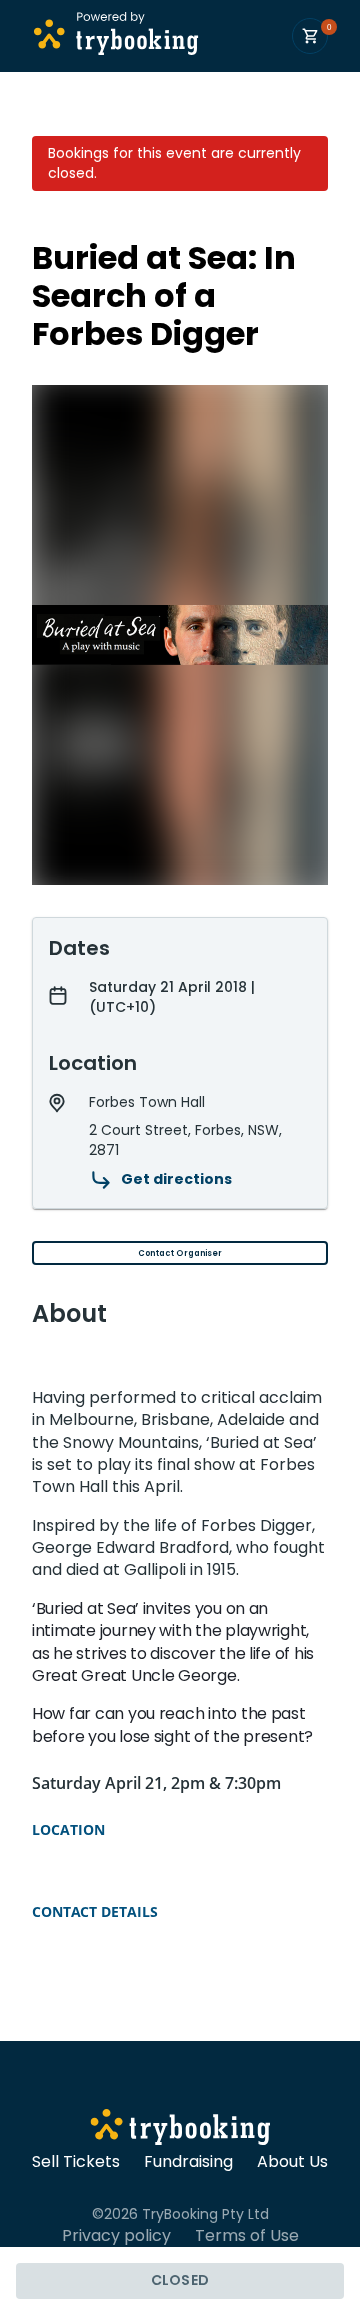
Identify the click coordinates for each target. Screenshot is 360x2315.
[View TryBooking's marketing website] (180, 2130)
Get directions (176, 1179)
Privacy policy (116, 2236)
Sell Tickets (76, 2162)
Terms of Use (247, 2236)
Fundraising (188, 2162)
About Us (292, 2162)
